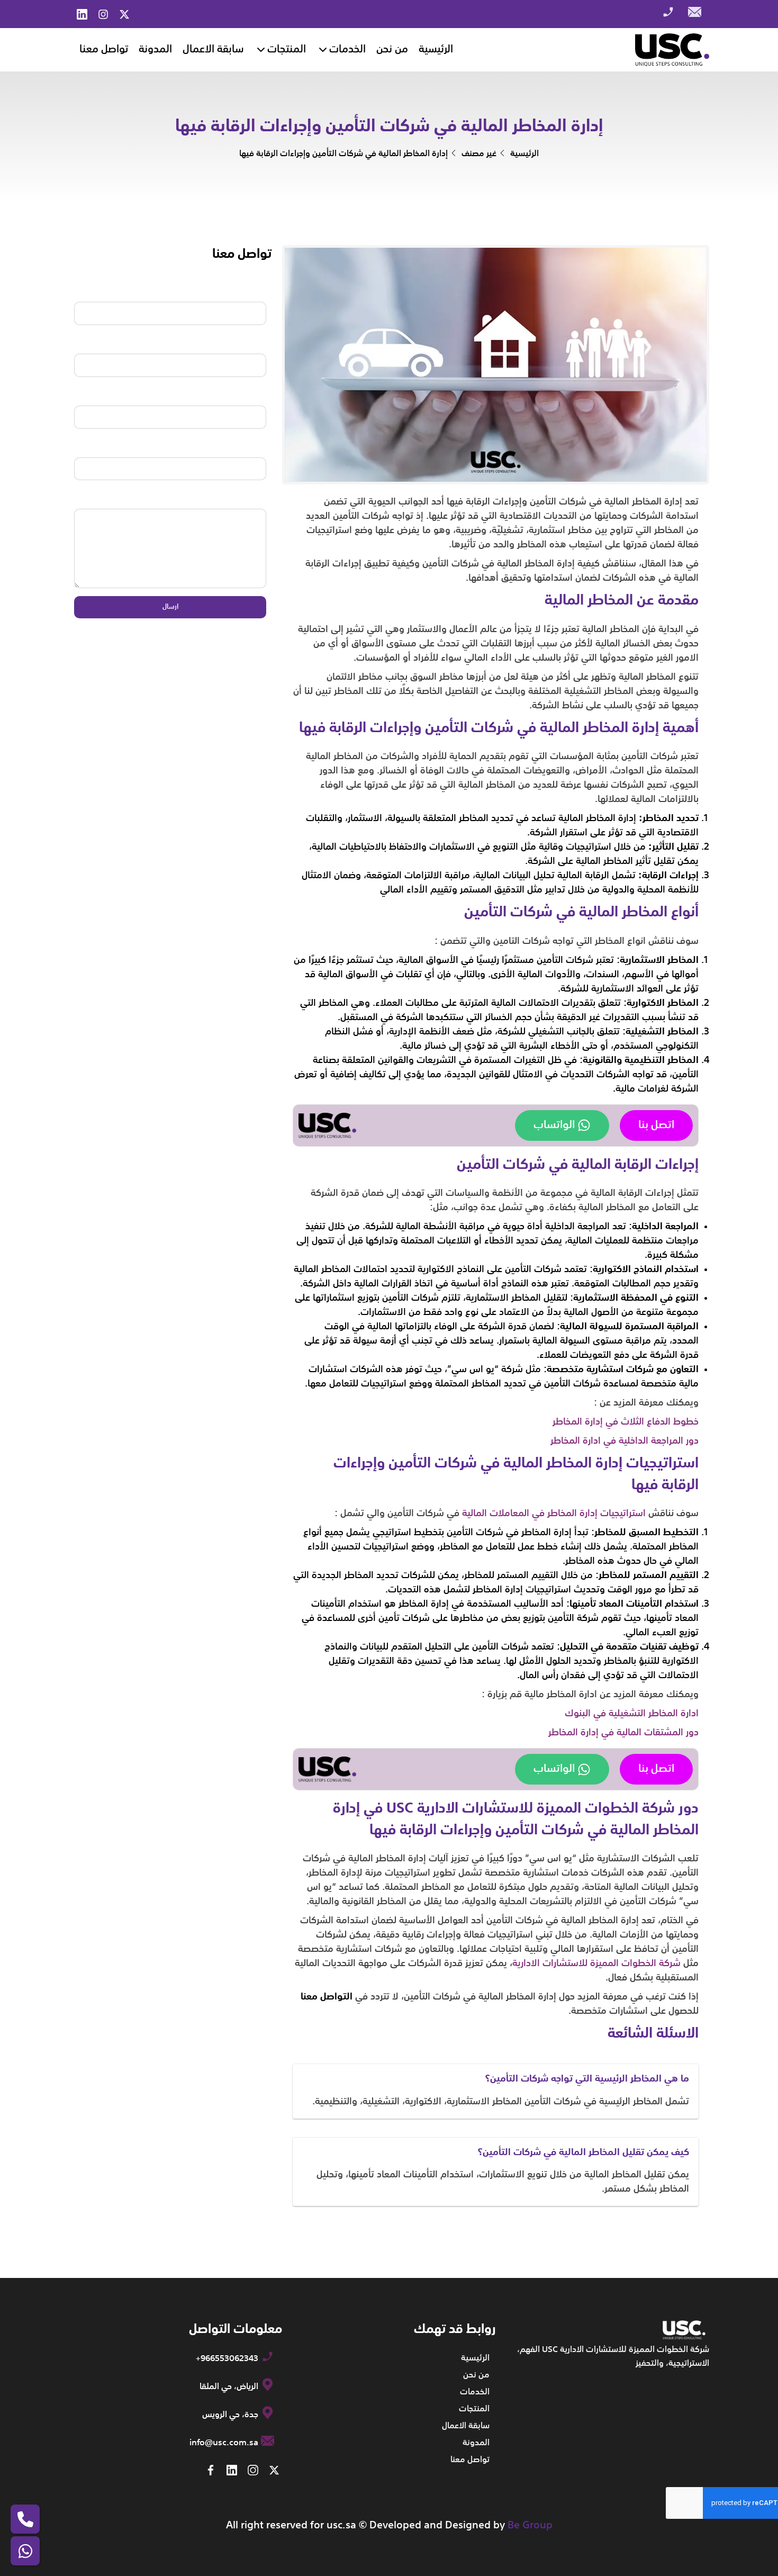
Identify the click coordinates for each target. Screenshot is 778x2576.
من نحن (392, 50)
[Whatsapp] (25, 2551)
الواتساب (554, 1125)
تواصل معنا (104, 50)
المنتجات (287, 50)
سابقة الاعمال (213, 50)
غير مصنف (479, 154)
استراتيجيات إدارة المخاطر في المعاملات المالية (554, 1514)
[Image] (672, 50)
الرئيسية (436, 50)
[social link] (124, 14)
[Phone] (25, 2519)
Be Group (530, 2525)
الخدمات (347, 50)
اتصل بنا (656, 1125)
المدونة (155, 50)
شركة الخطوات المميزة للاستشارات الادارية (596, 1963)
